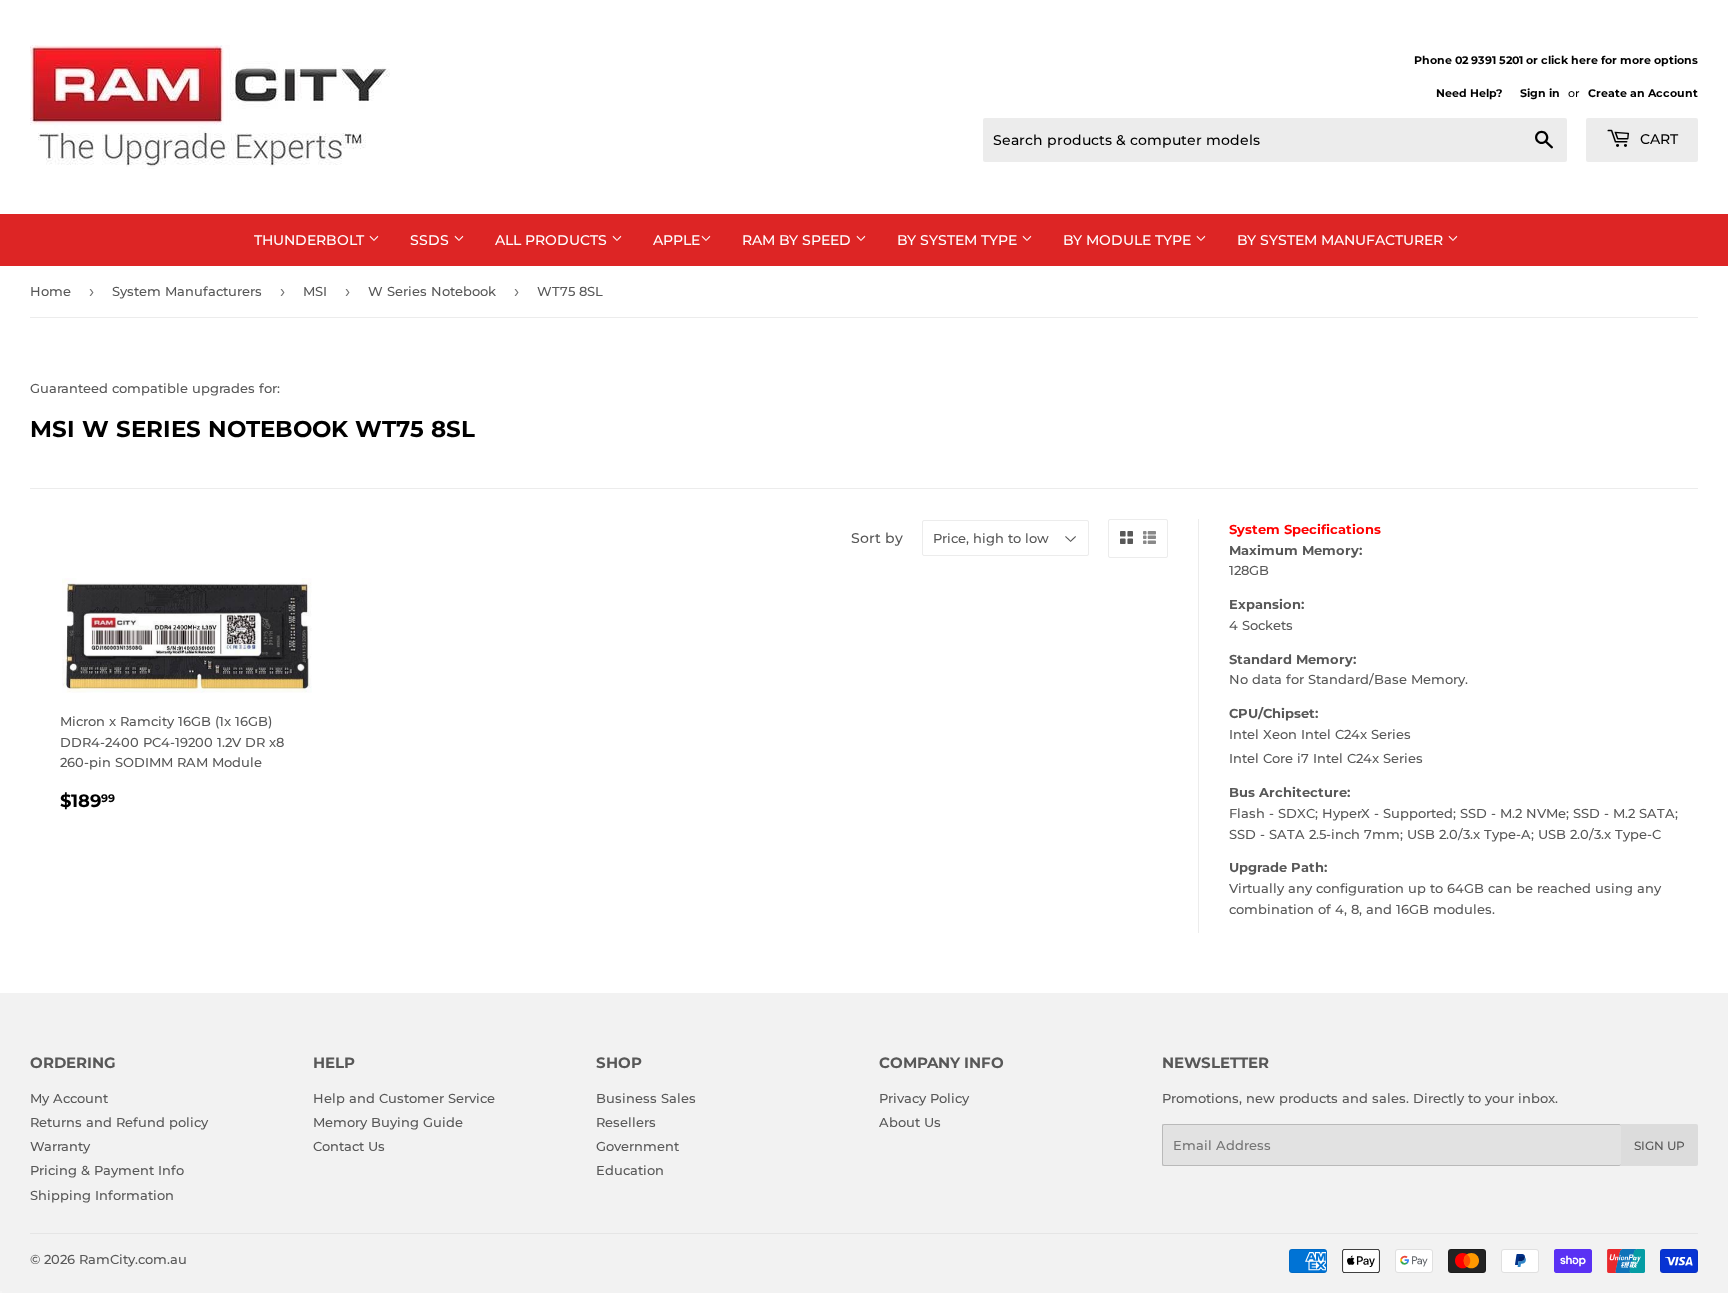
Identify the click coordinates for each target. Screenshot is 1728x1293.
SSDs (431, 240)
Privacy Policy (924, 1098)
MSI (315, 291)
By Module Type (1129, 240)
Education (630, 1170)
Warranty (60, 1146)
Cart (1657, 139)
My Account (69, 1098)
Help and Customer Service (404, 1098)
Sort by (877, 538)
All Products (553, 240)
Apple (676, 240)
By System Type (959, 240)
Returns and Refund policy (119, 1122)
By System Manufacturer (1342, 240)
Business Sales (646, 1098)
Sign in (1540, 93)
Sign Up (1659, 1145)
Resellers (626, 1122)
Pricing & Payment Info (107, 1170)
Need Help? (1469, 93)
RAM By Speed (798, 240)
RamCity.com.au (133, 1259)
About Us (910, 1122)
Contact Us (349, 1146)
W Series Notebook (432, 291)
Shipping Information (102, 1195)
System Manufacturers (187, 291)
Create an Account (1643, 93)
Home (50, 291)
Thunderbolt (311, 240)
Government (637, 1146)
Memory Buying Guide (388, 1122)
